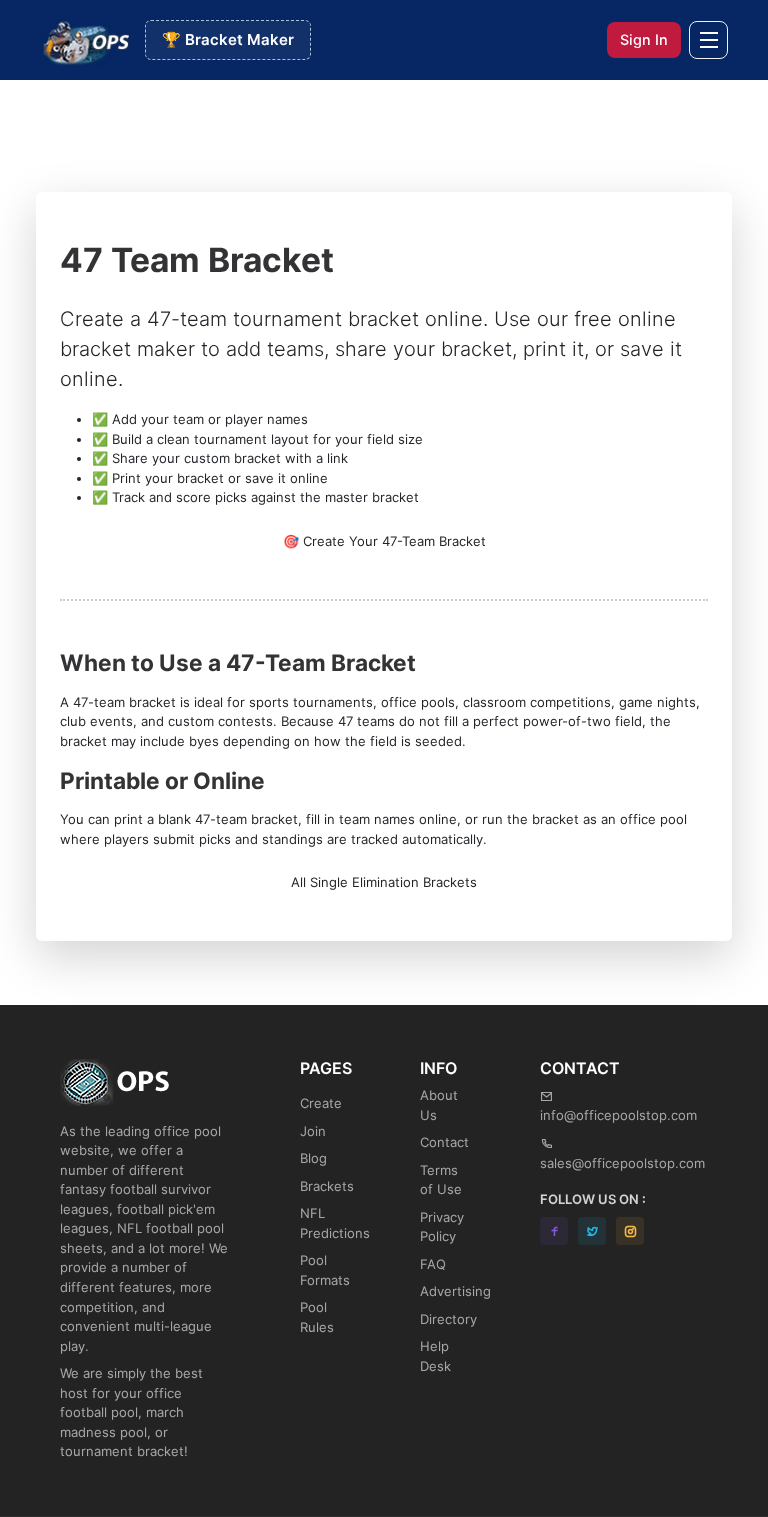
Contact (444, 1142)
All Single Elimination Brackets (384, 882)
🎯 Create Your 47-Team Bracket (384, 541)
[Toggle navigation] (708, 40)
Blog (313, 1158)
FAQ (433, 1264)
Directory (448, 1319)
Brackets (327, 1186)
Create (321, 1103)
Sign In (644, 39)
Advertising (455, 1291)
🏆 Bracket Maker (228, 39)
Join (313, 1131)
